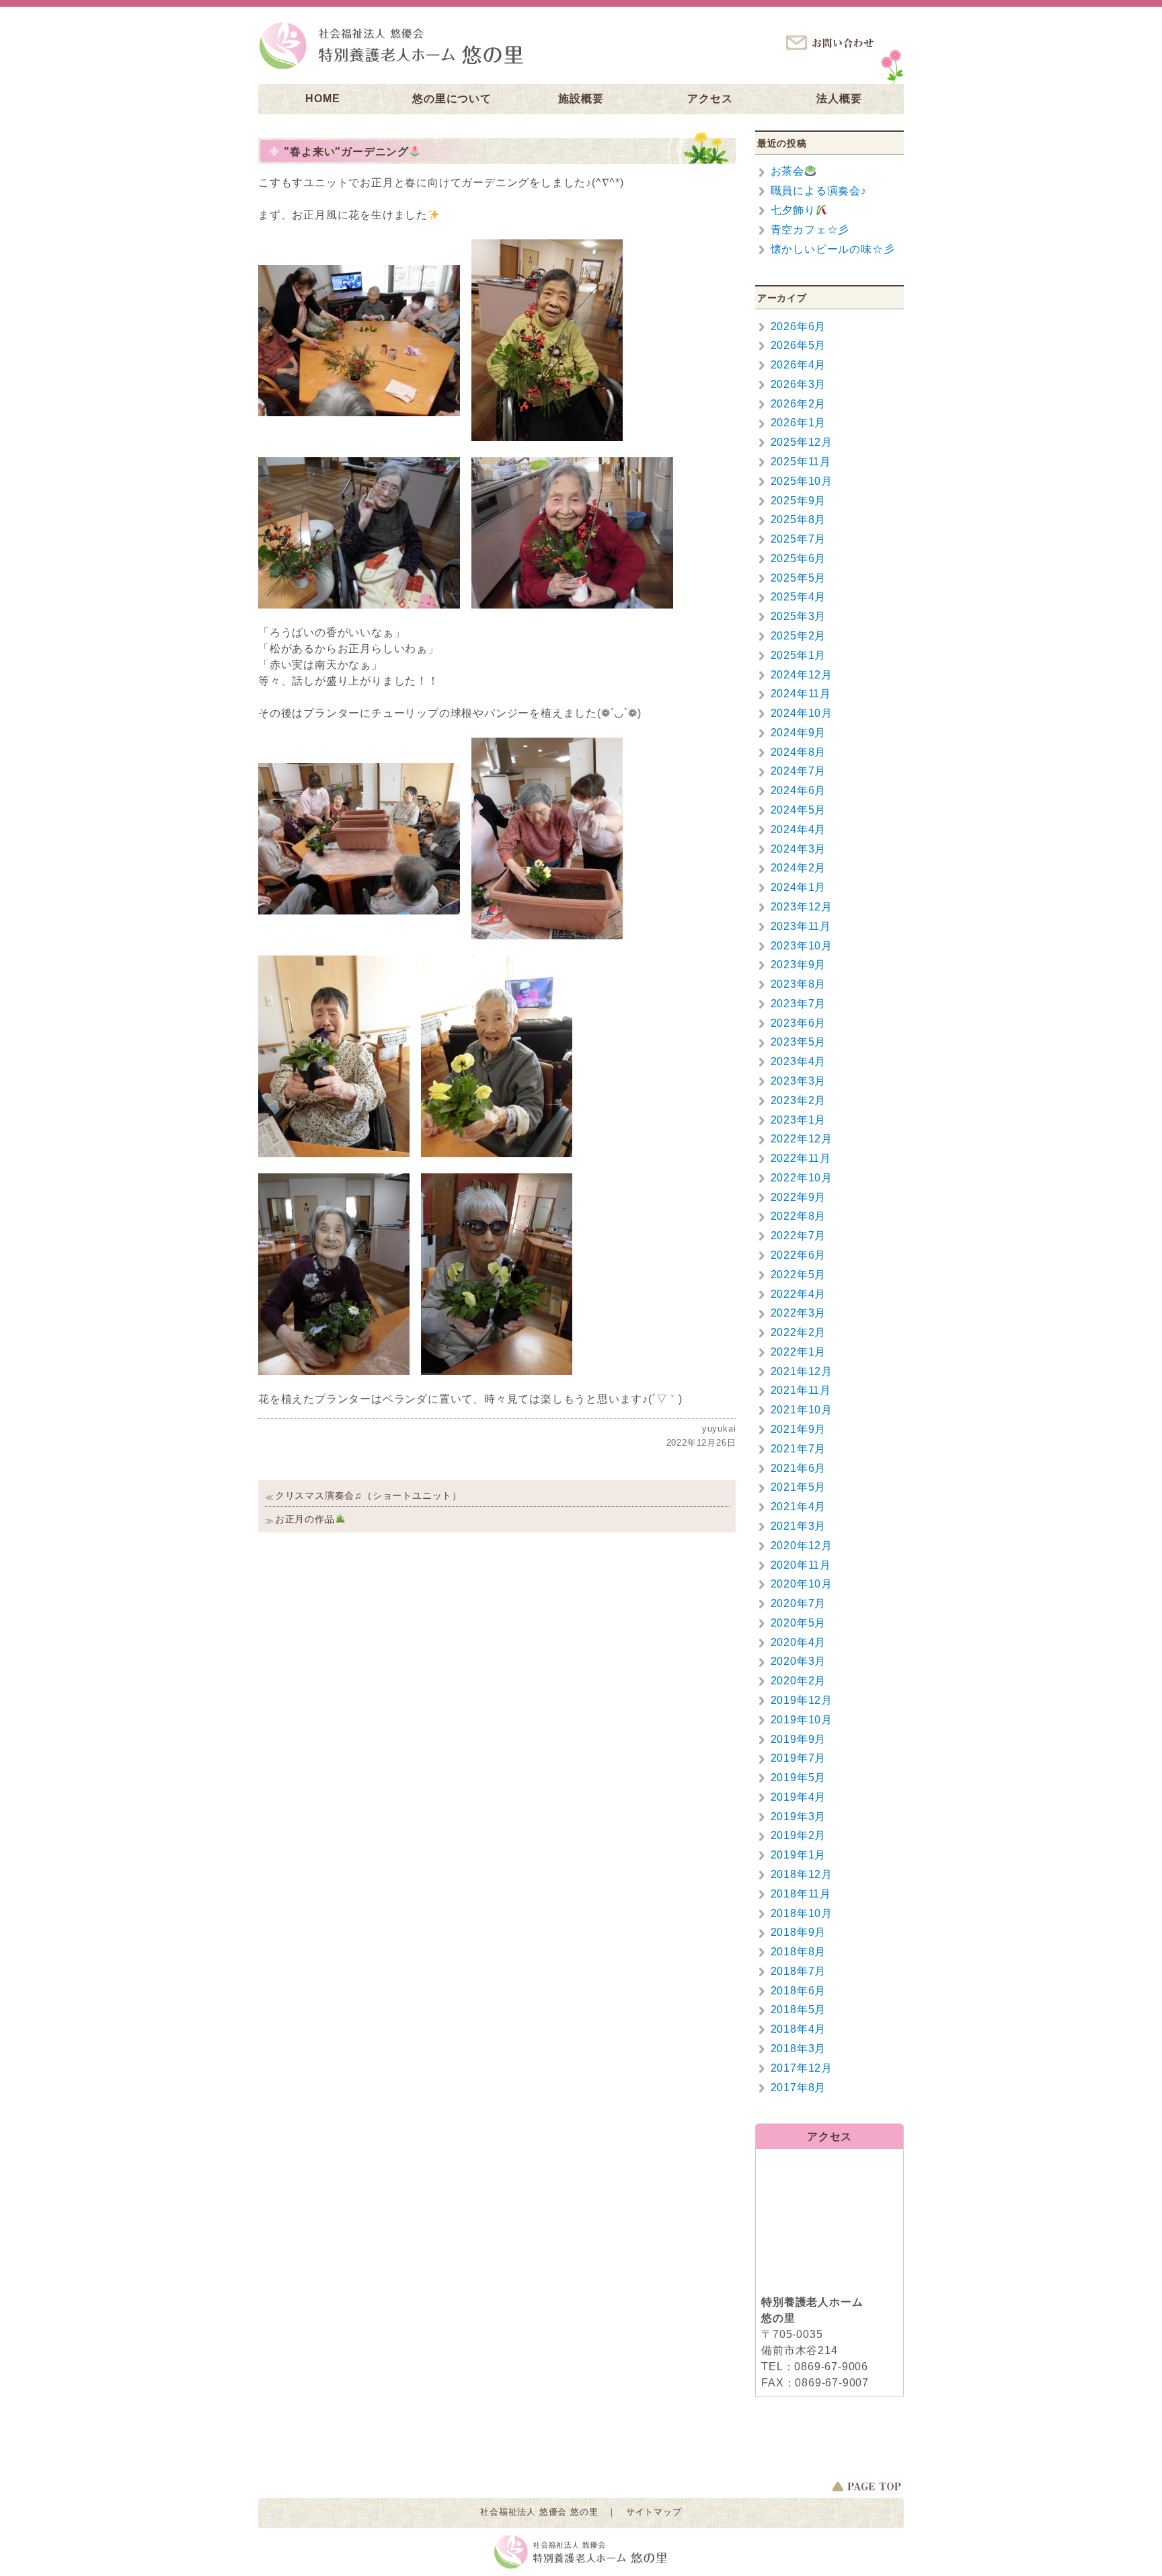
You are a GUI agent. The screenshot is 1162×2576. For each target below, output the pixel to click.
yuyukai (719, 1429)
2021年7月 (799, 1449)
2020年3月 (799, 1661)
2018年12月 (802, 1874)
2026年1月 (799, 423)
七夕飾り (793, 210)
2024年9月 (799, 733)
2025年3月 (799, 616)
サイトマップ (654, 2512)
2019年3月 (799, 1817)
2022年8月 (799, 1216)
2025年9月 (799, 501)
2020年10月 (802, 1584)
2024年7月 (799, 771)
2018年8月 (799, 1952)
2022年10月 (802, 1178)
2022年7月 (799, 1236)
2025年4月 (799, 597)
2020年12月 (802, 1546)
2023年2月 (799, 1100)
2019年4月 (799, 1797)
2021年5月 (799, 1487)
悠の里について (452, 99)
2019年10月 (802, 1720)
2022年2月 (799, 1332)
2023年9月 (799, 965)
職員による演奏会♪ (819, 191)
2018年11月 (801, 1894)
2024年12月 (802, 675)
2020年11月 (801, 1565)
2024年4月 (799, 829)
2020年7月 (799, 1603)
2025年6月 (799, 558)
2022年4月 (799, 1294)
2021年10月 (802, 1410)
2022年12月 (802, 1139)
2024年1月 (799, 887)
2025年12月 (802, 442)
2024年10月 (802, 713)
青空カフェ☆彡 (810, 230)
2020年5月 (799, 1623)
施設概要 (581, 99)
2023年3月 (799, 1081)
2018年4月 (799, 2029)
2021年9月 (799, 1429)
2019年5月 (799, 1778)
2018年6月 (799, 1991)
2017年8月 (799, 2087)
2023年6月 (799, 1023)
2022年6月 (799, 1255)
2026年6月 (799, 326)
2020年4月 (799, 1642)
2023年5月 (799, 1042)
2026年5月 (799, 345)
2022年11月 (801, 1158)
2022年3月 (799, 1313)
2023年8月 (799, 984)
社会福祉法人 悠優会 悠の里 (539, 2512)
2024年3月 (799, 849)
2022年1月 (799, 1352)
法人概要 (839, 99)
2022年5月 (799, 1275)
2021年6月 (799, 1468)
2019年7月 (799, 1758)
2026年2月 (799, 404)
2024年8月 (799, 752)
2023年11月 (801, 926)
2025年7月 (799, 539)
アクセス (710, 99)
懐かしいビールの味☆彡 (833, 249)
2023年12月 (802, 907)
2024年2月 (799, 868)
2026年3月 (799, 384)
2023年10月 (802, 946)
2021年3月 (799, 1526)
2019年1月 (799, 1855)
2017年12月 (802, 2068)
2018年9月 (799, 1932)
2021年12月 (802, 1371)
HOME (322, 99)
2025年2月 (799, 636)
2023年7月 (799, 1004)
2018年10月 (802, 1913)
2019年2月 (799, 1835)
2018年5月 (799, 2009)
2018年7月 (799, 1971)
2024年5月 (799, 810)
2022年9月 (799, 1197)
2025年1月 (799, 655)
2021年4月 (799, 1507)
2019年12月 (802, 1700)
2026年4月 (799, 365)
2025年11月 (801, 462)
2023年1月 (799, 1120)
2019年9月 (799, 1739)
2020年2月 (799, 1681)
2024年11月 (801, 694)
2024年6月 (799, 790)
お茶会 (787, 171)
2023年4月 (799, 1061)
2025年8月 (799, 519)
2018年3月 (799, 2048)
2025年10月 (802, 481)
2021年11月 (801, 1390)
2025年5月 (799, 578)
